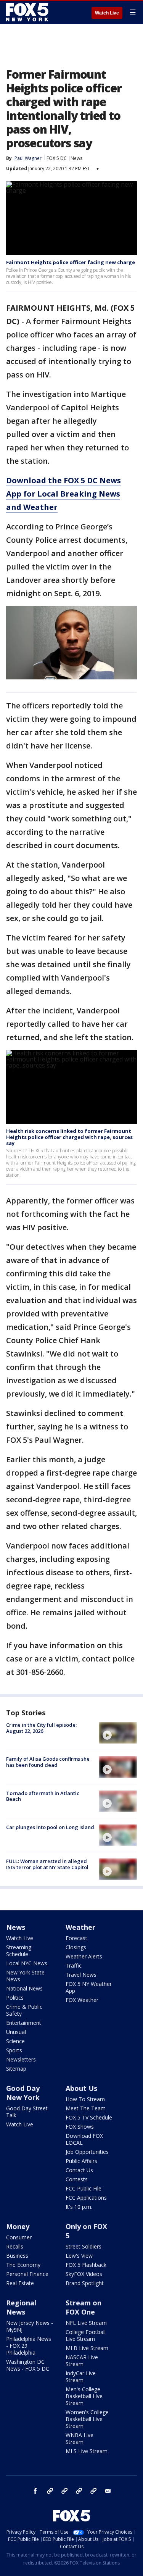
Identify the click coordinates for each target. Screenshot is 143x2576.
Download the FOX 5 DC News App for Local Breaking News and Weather (63, 494)
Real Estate (20, 2283)
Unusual (16, 2032)
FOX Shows (80, 2127)
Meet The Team (86, 2108)
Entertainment (24, 2023)
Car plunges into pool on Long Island (50, 1827)
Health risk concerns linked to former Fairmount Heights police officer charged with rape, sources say (69, 1137)
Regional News (21, 2307)
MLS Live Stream (87, 2451)
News (76, 158)
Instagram (50, 2491)
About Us (81, 2088)
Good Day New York (23, 2093)
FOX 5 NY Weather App (89, 1987)
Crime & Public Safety (24, 2010)
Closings (76, 1947)
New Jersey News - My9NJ (30, 2326)
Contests (77, 2179)
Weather (80, 1927)
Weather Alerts (84, 1956)
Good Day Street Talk (27, 2112)
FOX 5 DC (57, 158)
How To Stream (85, 2099)
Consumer (19, 2237)
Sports (14, 2050)
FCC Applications (86, 2198)
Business (17, 2256)
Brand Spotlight (85, 2283)
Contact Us (79, 2170)
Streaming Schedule (19, 1951)
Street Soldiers (84, 2246)
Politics (15, 1998)
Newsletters (21, 2059)
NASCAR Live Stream (82, 2361)
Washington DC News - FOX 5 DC (28, 2365)
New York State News (25, 1976)
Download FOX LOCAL (84, 2139)
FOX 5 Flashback (86, 2265)
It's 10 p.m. (79, 2207)
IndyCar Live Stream (81, 2377)
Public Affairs (81, 2161)
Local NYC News (27, 1963)
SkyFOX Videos (84, 2274)
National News (24, 1988)
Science (15, 2041)
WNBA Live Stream (80, 2438)
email (108, 2491)
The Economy (23, 2265)
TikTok (64, 2491)
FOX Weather (82, 2000)
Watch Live (107, 13)
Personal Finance (27, 2274)
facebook (35, 2491)
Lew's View (79, 2256)
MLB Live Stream (87, 2348)
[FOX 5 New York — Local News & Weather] (28, 12)
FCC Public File (84, 2188)
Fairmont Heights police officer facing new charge (71, 262)
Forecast (76, 1938)
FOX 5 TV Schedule (89, 2117)
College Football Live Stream (86, 2335)
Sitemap (16, 2069)
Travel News (81, 1975)
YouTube (79, 2491)
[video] (118, 1733)
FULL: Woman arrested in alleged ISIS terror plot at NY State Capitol (47, 1864)
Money (18, 2226)
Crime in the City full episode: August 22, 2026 (41, 1728)
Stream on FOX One (84, 2307)
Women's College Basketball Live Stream (87, 2419)
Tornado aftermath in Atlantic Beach (43, 1796)
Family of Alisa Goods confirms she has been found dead (48, 1762)
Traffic (74, 1965)
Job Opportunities (87, 2152)
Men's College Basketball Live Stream (84, 2396)
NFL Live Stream (86, 2323)
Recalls (15, 2246)
